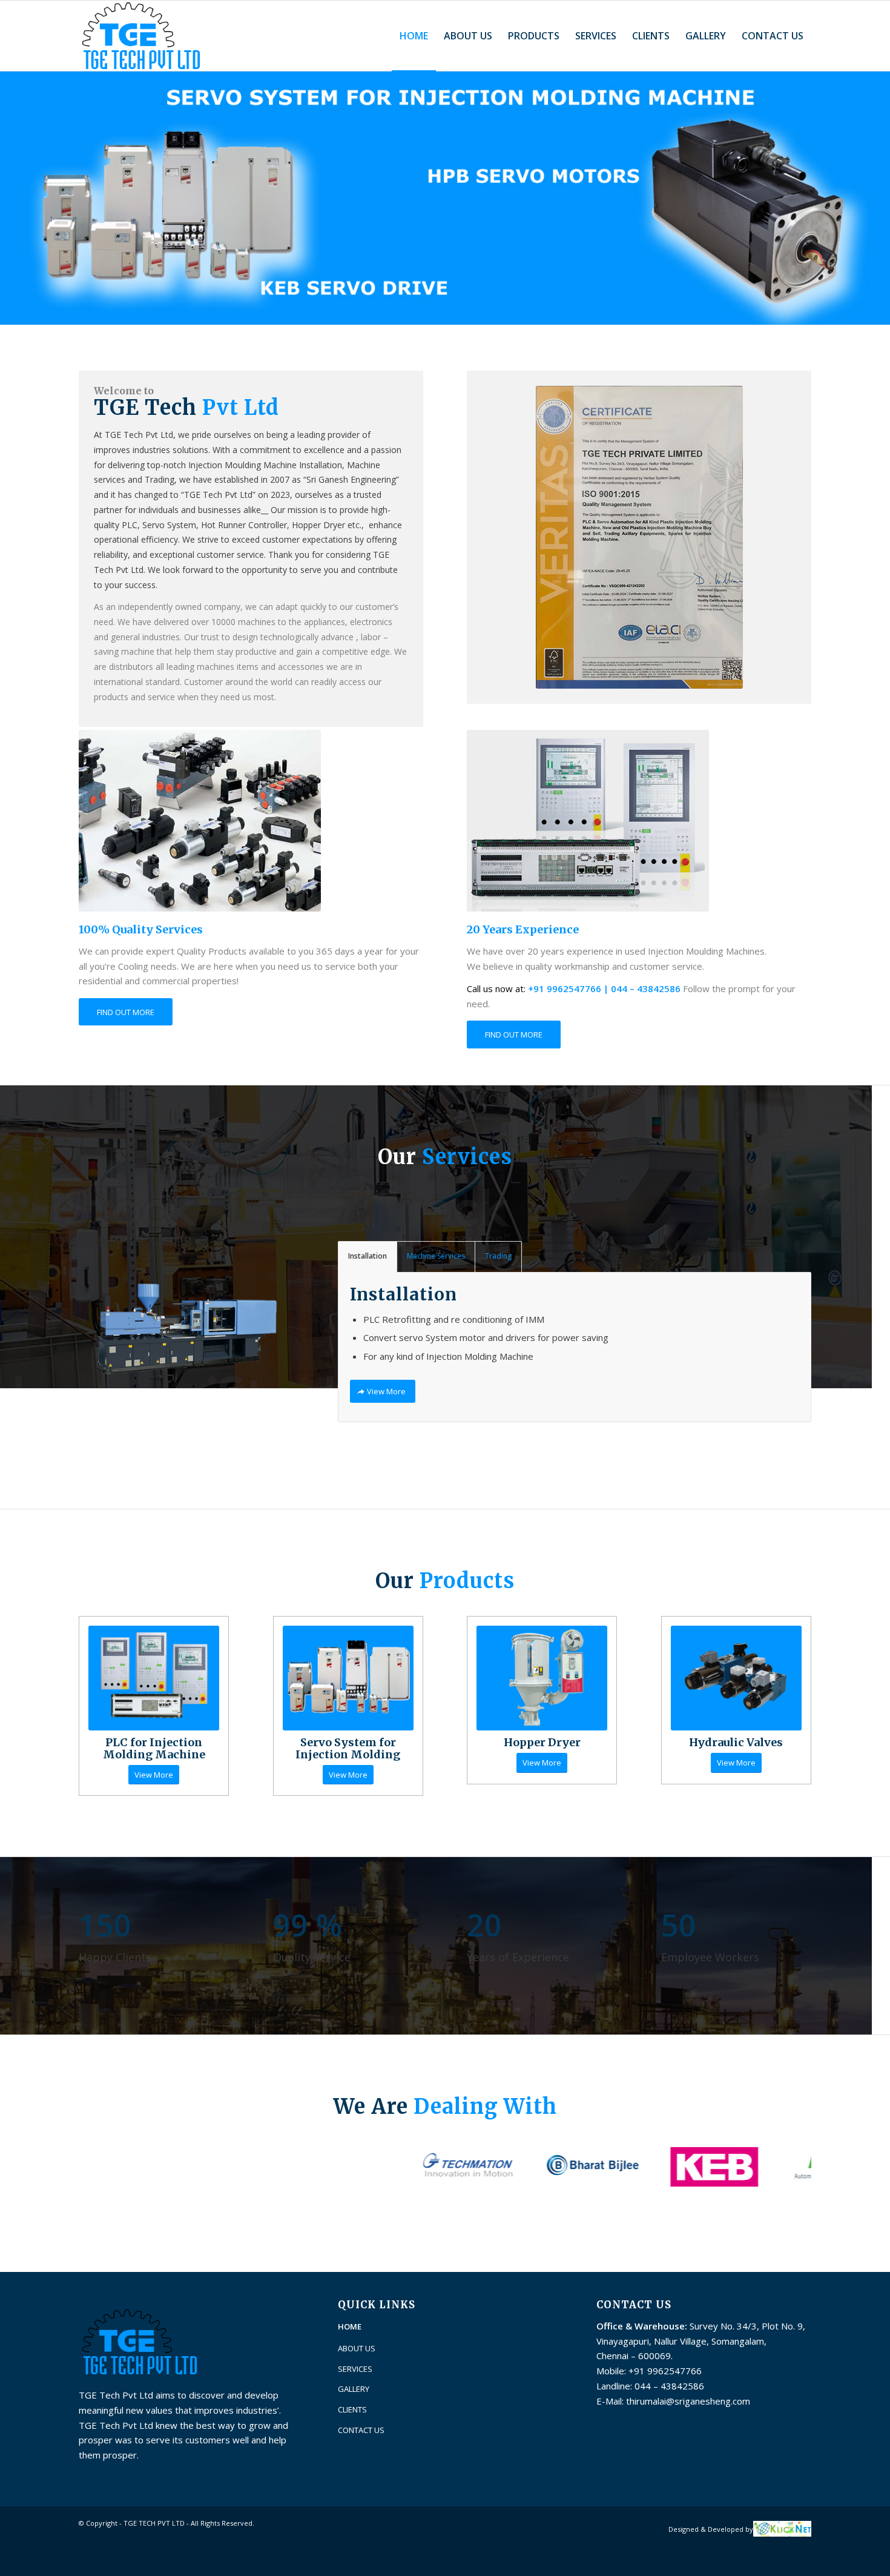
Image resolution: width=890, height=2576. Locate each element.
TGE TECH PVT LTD (154, 2523)
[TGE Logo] (140, 36)
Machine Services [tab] (436, 1256)
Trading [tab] (498, 1256)
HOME (350, 2326)
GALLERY (354, 2389)
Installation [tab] (368, 1256)
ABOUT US (357, 2348)
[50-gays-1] (542, 1678)
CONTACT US (361, 2430)
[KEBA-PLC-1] (154, 1678)
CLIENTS (352, 2409)
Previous (11, 197)
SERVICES (355, 2369)
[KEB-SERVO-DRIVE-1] (348, 1678)
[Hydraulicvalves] (736, 1678)
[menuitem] (414, 36)
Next (879, 197)
